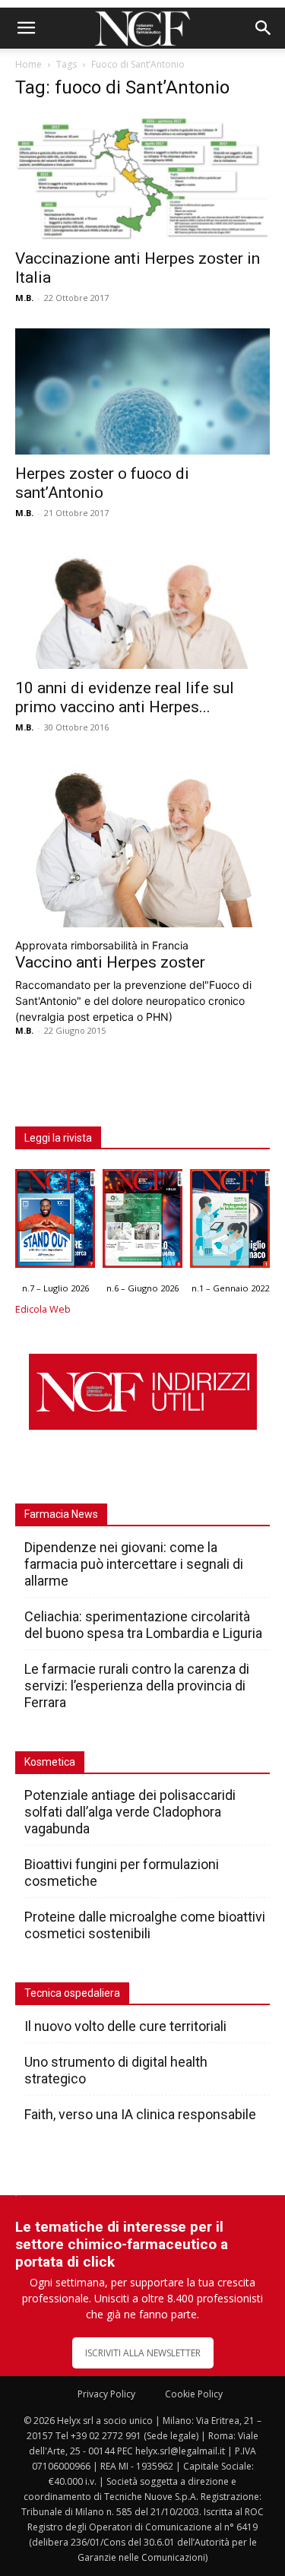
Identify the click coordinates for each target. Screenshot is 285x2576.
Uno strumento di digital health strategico (116, 2070)
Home (28, 64)
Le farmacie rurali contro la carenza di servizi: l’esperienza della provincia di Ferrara (137, 1686)
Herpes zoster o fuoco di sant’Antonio (102, 483)
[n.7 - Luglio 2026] (55, 1222)
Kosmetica (50, 1762)
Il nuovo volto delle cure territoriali (127, 2026)
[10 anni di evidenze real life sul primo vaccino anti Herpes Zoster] (142, 606)
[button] (26, 28)
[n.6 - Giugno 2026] (142, 1222)
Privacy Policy (106, 2394)
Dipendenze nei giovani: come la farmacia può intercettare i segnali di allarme (134, 1564)
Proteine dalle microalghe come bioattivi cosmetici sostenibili (145, 1925)
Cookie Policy (194, 2394)
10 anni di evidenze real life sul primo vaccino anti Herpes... (125, 697)
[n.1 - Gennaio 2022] (230, 1222)
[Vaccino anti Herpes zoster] (142, 843)
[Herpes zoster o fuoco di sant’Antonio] (142, 391)
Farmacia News (61, 1514)
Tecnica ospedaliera (72, 1993)
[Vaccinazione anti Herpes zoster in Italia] (142, 177)
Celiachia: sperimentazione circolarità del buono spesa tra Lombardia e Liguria (143, 1625)
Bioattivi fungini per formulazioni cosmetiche (122, 1873)
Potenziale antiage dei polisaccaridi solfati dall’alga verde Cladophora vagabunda (130, 1812)
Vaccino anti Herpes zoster (110, 962)
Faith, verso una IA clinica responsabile (140, 2114)
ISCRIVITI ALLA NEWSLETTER (143, 2353)
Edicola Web (43, 1309)
